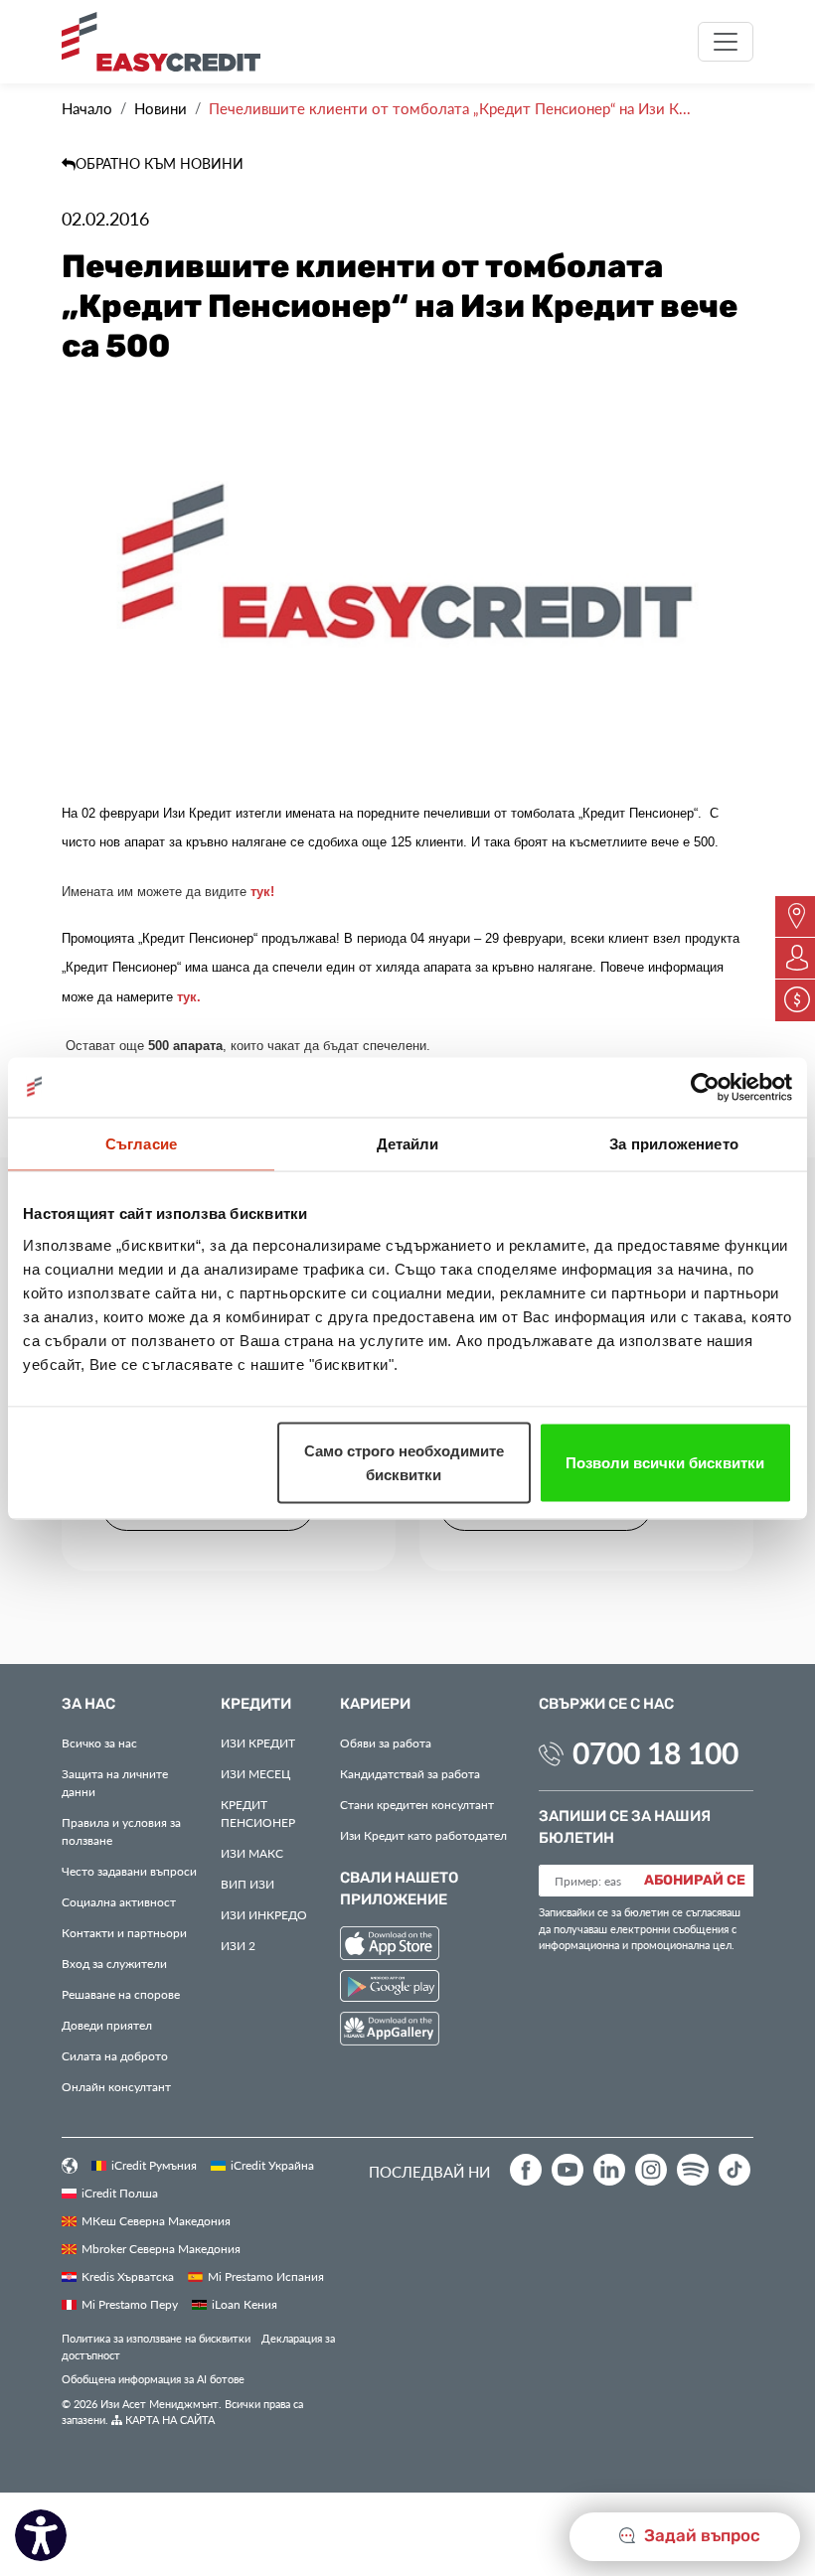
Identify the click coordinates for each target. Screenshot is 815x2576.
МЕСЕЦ (255, 1773)
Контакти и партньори (124, 1932)
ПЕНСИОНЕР (258, 1813)
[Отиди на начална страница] (168, 42)
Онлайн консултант (116, 2086)
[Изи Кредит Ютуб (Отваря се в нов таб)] (568, 2170)
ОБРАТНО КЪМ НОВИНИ (160, 163)
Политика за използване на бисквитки (156, 2338)
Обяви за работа (386, 1743)
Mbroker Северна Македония (161, 2248)
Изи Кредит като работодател (423, 1835)
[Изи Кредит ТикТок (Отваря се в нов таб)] (734, 2170)
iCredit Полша (120, 2193)
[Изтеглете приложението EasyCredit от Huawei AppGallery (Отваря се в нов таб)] (390, 2032)
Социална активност (119, 1901)
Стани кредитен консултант (417, 1804)
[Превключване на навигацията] (726, 42)
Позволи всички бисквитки (665, 1462)
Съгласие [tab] (141, 1143)
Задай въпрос (700, 2536)
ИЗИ (247, 1884)
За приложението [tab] (674, 1143)
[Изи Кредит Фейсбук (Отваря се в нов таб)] (526, 2170)
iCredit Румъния (154, 2165)
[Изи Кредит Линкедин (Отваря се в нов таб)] (609, 2170)
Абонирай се (695, 1881)
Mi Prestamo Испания (266, 2276)
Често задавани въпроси (129, 1871)
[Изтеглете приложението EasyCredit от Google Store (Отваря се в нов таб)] (390, 1988)
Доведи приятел (107, 2025)
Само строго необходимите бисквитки (404, 1462)
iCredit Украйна (272, 2165)
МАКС (252, 1853)
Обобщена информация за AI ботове (153, 2379)
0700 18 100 (655, 1752)
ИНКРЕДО (264, 1914)
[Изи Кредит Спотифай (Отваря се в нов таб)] (693, 2170)
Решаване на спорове (121, 1994)
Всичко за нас (99, 1743)
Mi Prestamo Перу (130, 2304)
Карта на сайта (168, 2420)
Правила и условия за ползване (121, 1831)
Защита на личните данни (115, 1782)
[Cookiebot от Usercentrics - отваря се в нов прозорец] (705, 1087)
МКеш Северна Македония (156, 2220)
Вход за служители (114, 1963)
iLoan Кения (244, 2304)
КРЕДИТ (258, 1743)
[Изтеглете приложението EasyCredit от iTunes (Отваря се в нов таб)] (390, 1946)
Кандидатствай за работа (410, 1773)
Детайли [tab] (408, 1143)
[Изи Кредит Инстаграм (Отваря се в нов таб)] (651, 2170)
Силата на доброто (115, 2055)
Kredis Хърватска (128, 2276)
